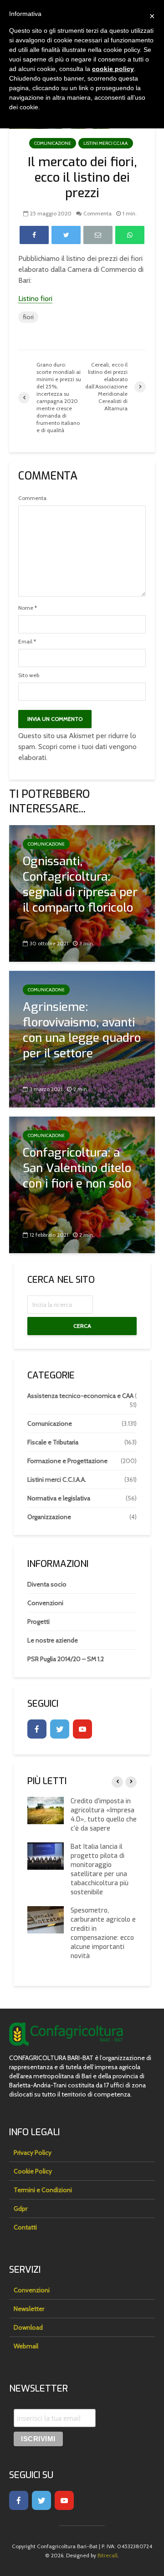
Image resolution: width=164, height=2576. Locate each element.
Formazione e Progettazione (67, 1461)
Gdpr (20, 2209)
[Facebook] (37, 1729)
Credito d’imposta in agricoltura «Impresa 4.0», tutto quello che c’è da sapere (104, 1815)
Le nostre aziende (53, 1640)
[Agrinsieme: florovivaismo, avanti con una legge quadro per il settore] (82, 1038)
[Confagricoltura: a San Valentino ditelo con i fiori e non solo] (82, 1184)
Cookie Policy (33, 2171)
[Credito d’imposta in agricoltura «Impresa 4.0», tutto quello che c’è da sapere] (46, 1810)
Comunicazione (53, 143)
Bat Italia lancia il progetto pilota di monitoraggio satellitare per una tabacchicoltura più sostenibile (100, 1870)
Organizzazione (49, 1517)
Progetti (38, 1622)
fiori (28, 317)
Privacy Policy (33, 2153)
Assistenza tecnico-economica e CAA (80, 1396)
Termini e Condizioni (43, 2190)
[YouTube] (82, 1729)
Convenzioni (45, 1603)
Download (28, 2327)
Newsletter (29, 2309)
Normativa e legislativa (59, 1498)
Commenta (97, 213)
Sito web (29, 675)
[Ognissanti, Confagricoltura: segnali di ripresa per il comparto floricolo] (82, 893)
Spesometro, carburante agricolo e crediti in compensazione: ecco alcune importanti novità (103, 1933)
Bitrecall (108, 2555)
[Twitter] (60, 1729)
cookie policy (113, 69)
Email (27, 642)
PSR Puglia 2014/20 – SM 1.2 (66, 1659)
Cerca (82, 1326)
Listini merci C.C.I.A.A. (106, 143)
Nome (28, 608)
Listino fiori (35, 298)
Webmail (26, 2346)
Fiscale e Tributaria (53, 1442)
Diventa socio (47, 1584)
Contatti (25, 2227)
